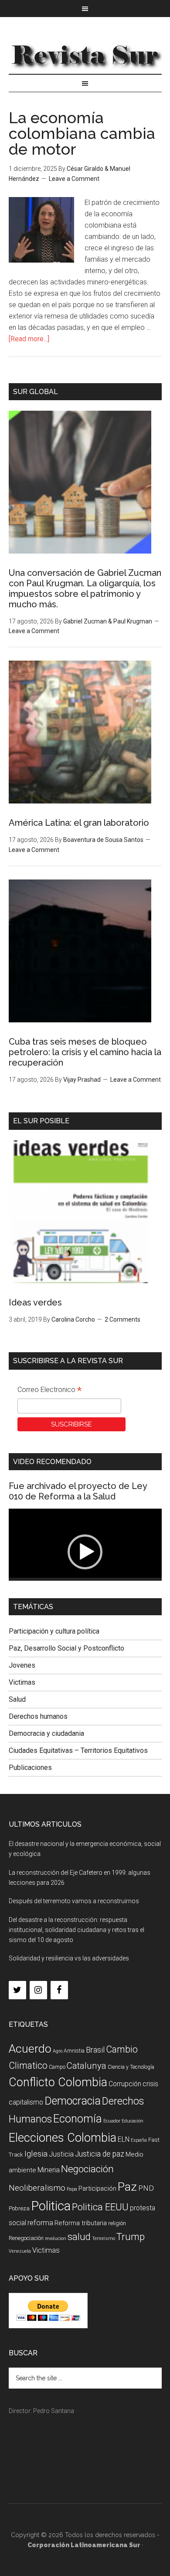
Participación (97, 2188)
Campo (57, 2067)
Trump (131, 2237)
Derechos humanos (38, 1716)
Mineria (49, 2170)
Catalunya (87, 2066)
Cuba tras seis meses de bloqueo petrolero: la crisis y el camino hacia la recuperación (85, 1052)
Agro (58, 2051)
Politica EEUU (100, 2207)
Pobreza (19, 2208)
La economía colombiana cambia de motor (82, 133)
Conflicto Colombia (58, 2082)
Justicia (61, 2154)
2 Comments (122, 1319)
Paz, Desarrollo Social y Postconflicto (66, 1648)
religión (117, 2223)
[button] (85, 1552)
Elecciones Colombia (63, 2138)
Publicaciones (30, 1768)
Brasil (95, 2050)
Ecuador (112, 2121)
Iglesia (36, 2154)
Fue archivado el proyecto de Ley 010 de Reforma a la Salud (78, 1491)
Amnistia (74, 2051)
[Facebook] (59, 1990)
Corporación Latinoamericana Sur (85, 54)
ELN (124, 2139)
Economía (78, 2119)
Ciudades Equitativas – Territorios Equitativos (78, 1750)
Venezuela (20, 2251)
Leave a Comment (74, 179)
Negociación (87, 2169)
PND (146, 2188)
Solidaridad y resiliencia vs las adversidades (69, 1958)
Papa (72, 2189)
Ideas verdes (35, 1302)
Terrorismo (104, 2238)
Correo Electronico (49, 1391)
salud (79, 2237)
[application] (85, 1552)
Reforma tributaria (81, 2223)
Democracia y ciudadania (46, 1733)
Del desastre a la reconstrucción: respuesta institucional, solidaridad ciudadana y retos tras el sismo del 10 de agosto (76, 1930)
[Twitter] (17, 1990)
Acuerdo (30, 2048)
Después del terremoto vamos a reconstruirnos (74, 1901)
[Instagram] (38, 1990)
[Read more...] (29, 339)
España (139, 2140)
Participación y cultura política (54, 1631)
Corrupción (125, 2084)
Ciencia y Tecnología (131, 2067)
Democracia (73, 2101)
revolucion (56, 2238)
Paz (127, 2186)
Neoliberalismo (37, 2188)
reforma (40, 2223)
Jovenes (22, 1665)
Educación (133, 2121)
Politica (51, 2206)
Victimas (22, 1682)
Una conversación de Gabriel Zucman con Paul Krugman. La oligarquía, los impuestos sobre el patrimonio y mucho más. (85, 589)
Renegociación (26, 2238)
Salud (17, 1699)
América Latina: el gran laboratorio (79, 823)
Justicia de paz (100, 2154)
